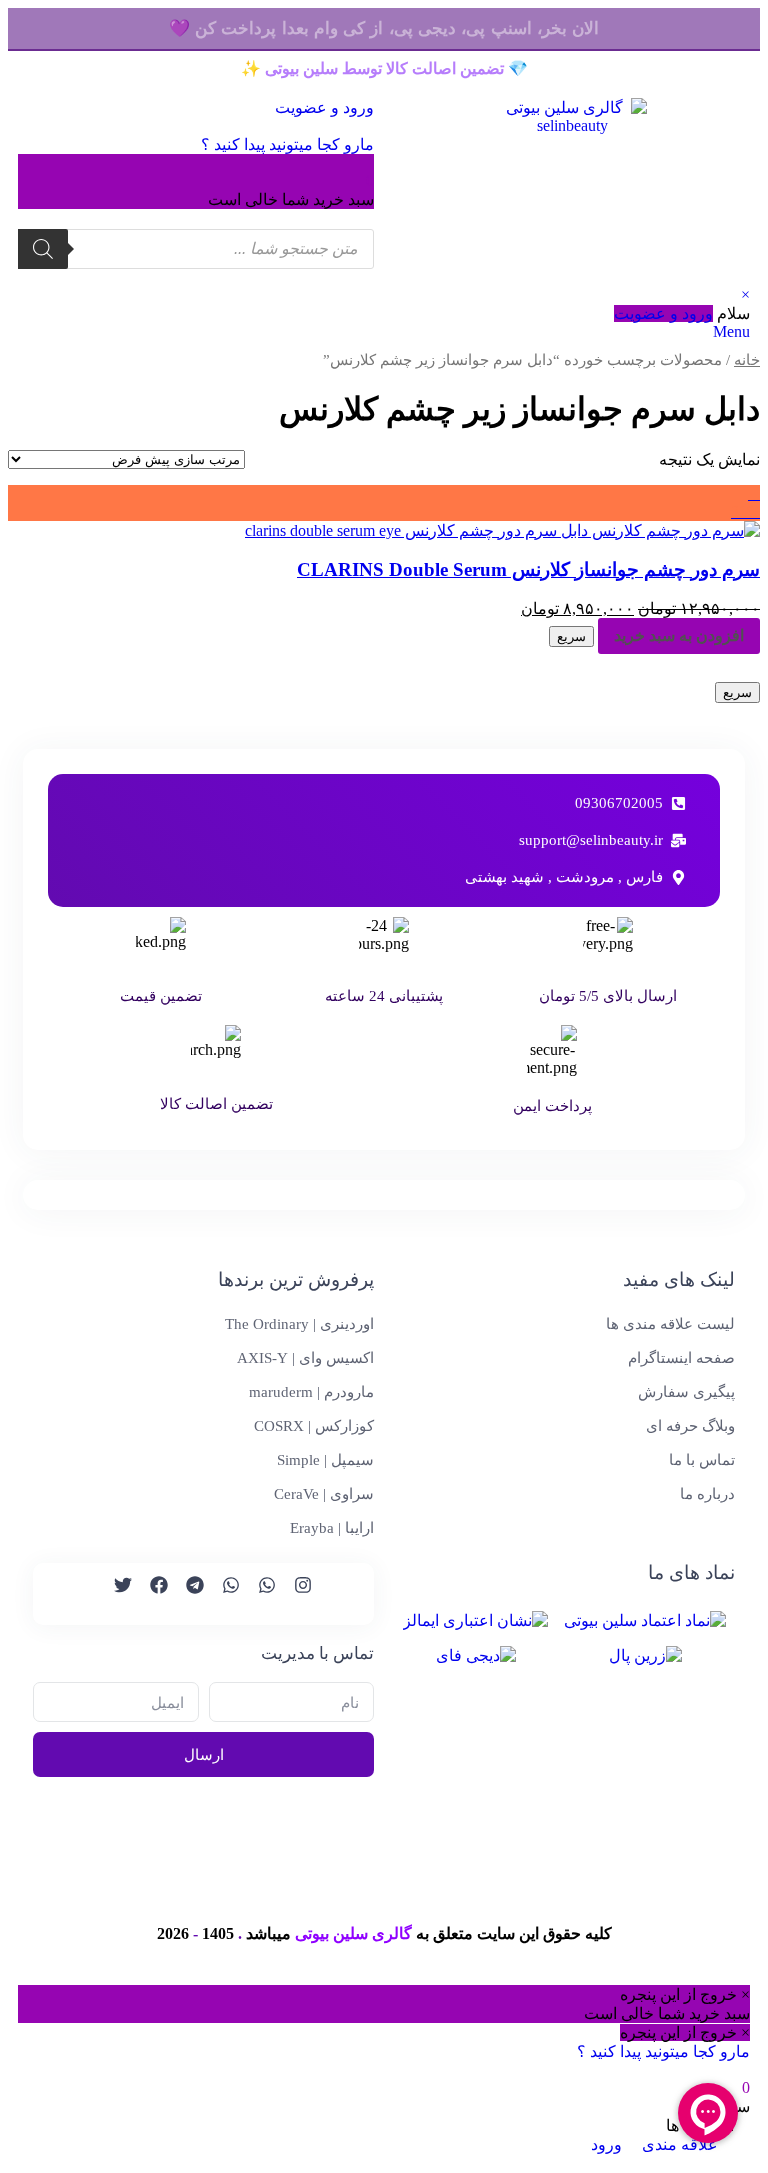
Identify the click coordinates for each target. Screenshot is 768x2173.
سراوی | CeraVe (324, 1494)
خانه (747, 360)
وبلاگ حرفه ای (690, 1426)
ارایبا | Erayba (332, 1528)
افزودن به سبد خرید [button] (679, 635)
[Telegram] (186, 1594)
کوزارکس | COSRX (314, 1426)
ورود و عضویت (663, 313)
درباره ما (707, 1494)
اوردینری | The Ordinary (299, 1324)
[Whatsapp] (258, 1594)
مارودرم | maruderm (311, 1392)
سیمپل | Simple (325, 1460)
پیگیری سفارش (686, 1392)
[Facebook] (150, 1594)
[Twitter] (114, 1594)
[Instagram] (294, 1594)
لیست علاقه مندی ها (670, 1324)
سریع (571, 636)
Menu (731, 331)
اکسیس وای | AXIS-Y (305, 1358)
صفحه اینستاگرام (681, 1358)
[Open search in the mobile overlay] (196, 249)
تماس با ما (702, 1460)
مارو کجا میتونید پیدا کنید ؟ (287, 144)
